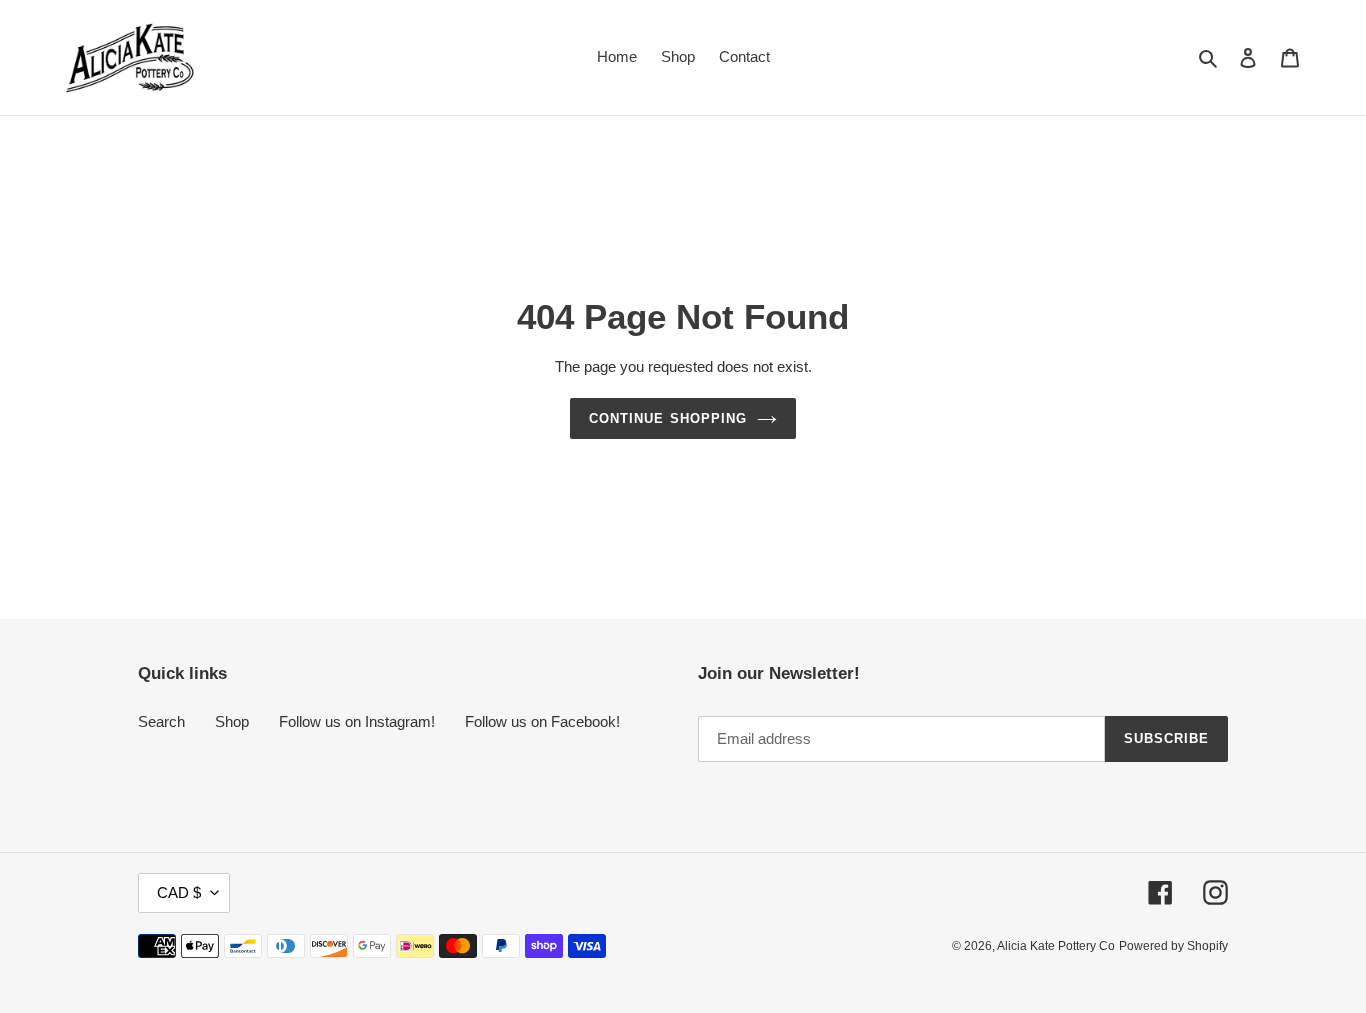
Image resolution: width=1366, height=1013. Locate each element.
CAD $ (179, 892)
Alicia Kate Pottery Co (1056, 946)
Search (161, 721)
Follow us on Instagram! (357, 721)
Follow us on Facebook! (542, 721)
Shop (232, 721)
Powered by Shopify (1173, 946)
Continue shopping (668, 418)
